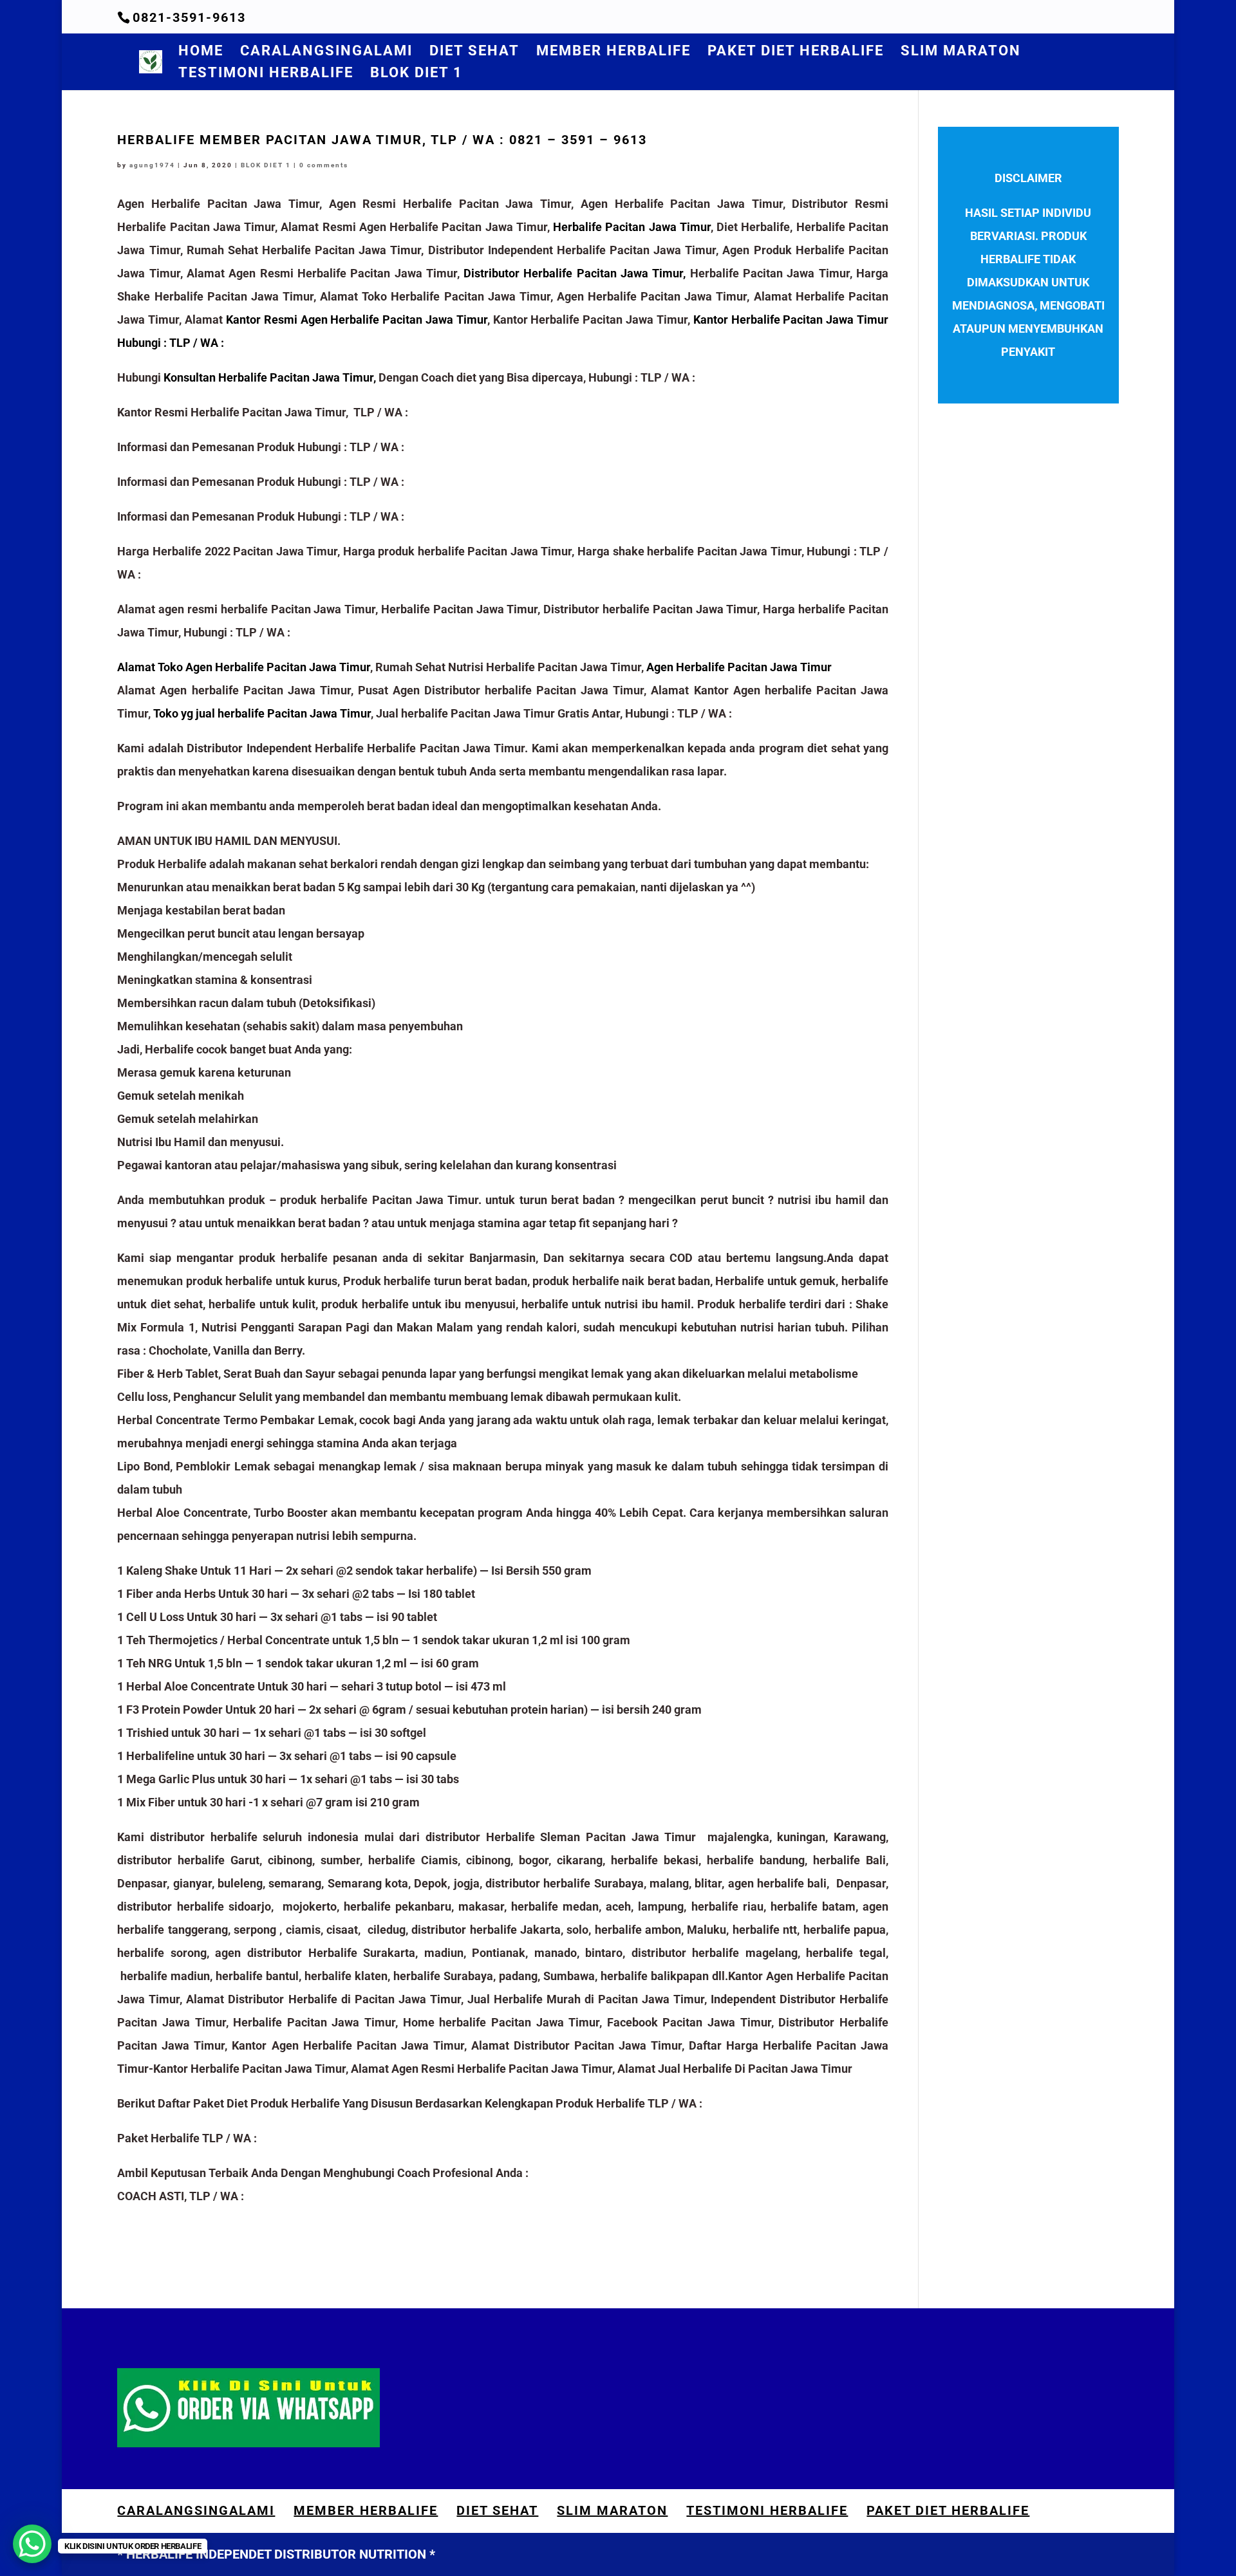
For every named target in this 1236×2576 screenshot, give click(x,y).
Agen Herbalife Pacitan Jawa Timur (739, 667)
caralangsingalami (326, 52)
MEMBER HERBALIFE (613, 52)
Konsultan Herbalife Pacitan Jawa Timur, (270, 377)
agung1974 (152, 165)
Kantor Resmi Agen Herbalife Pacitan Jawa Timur (357, 320)
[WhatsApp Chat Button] (32, 2544)
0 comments (324, 165)
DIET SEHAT (474, 52)
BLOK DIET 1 (417, 74)
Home (201, 52)
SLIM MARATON (961, 52)
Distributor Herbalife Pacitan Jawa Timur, (575, 273)
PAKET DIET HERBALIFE (796, 52)
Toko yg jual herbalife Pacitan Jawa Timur (262, 713)
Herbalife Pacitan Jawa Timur (632, 227)
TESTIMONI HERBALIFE (266, 74)
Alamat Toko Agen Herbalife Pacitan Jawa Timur (244, 667)
